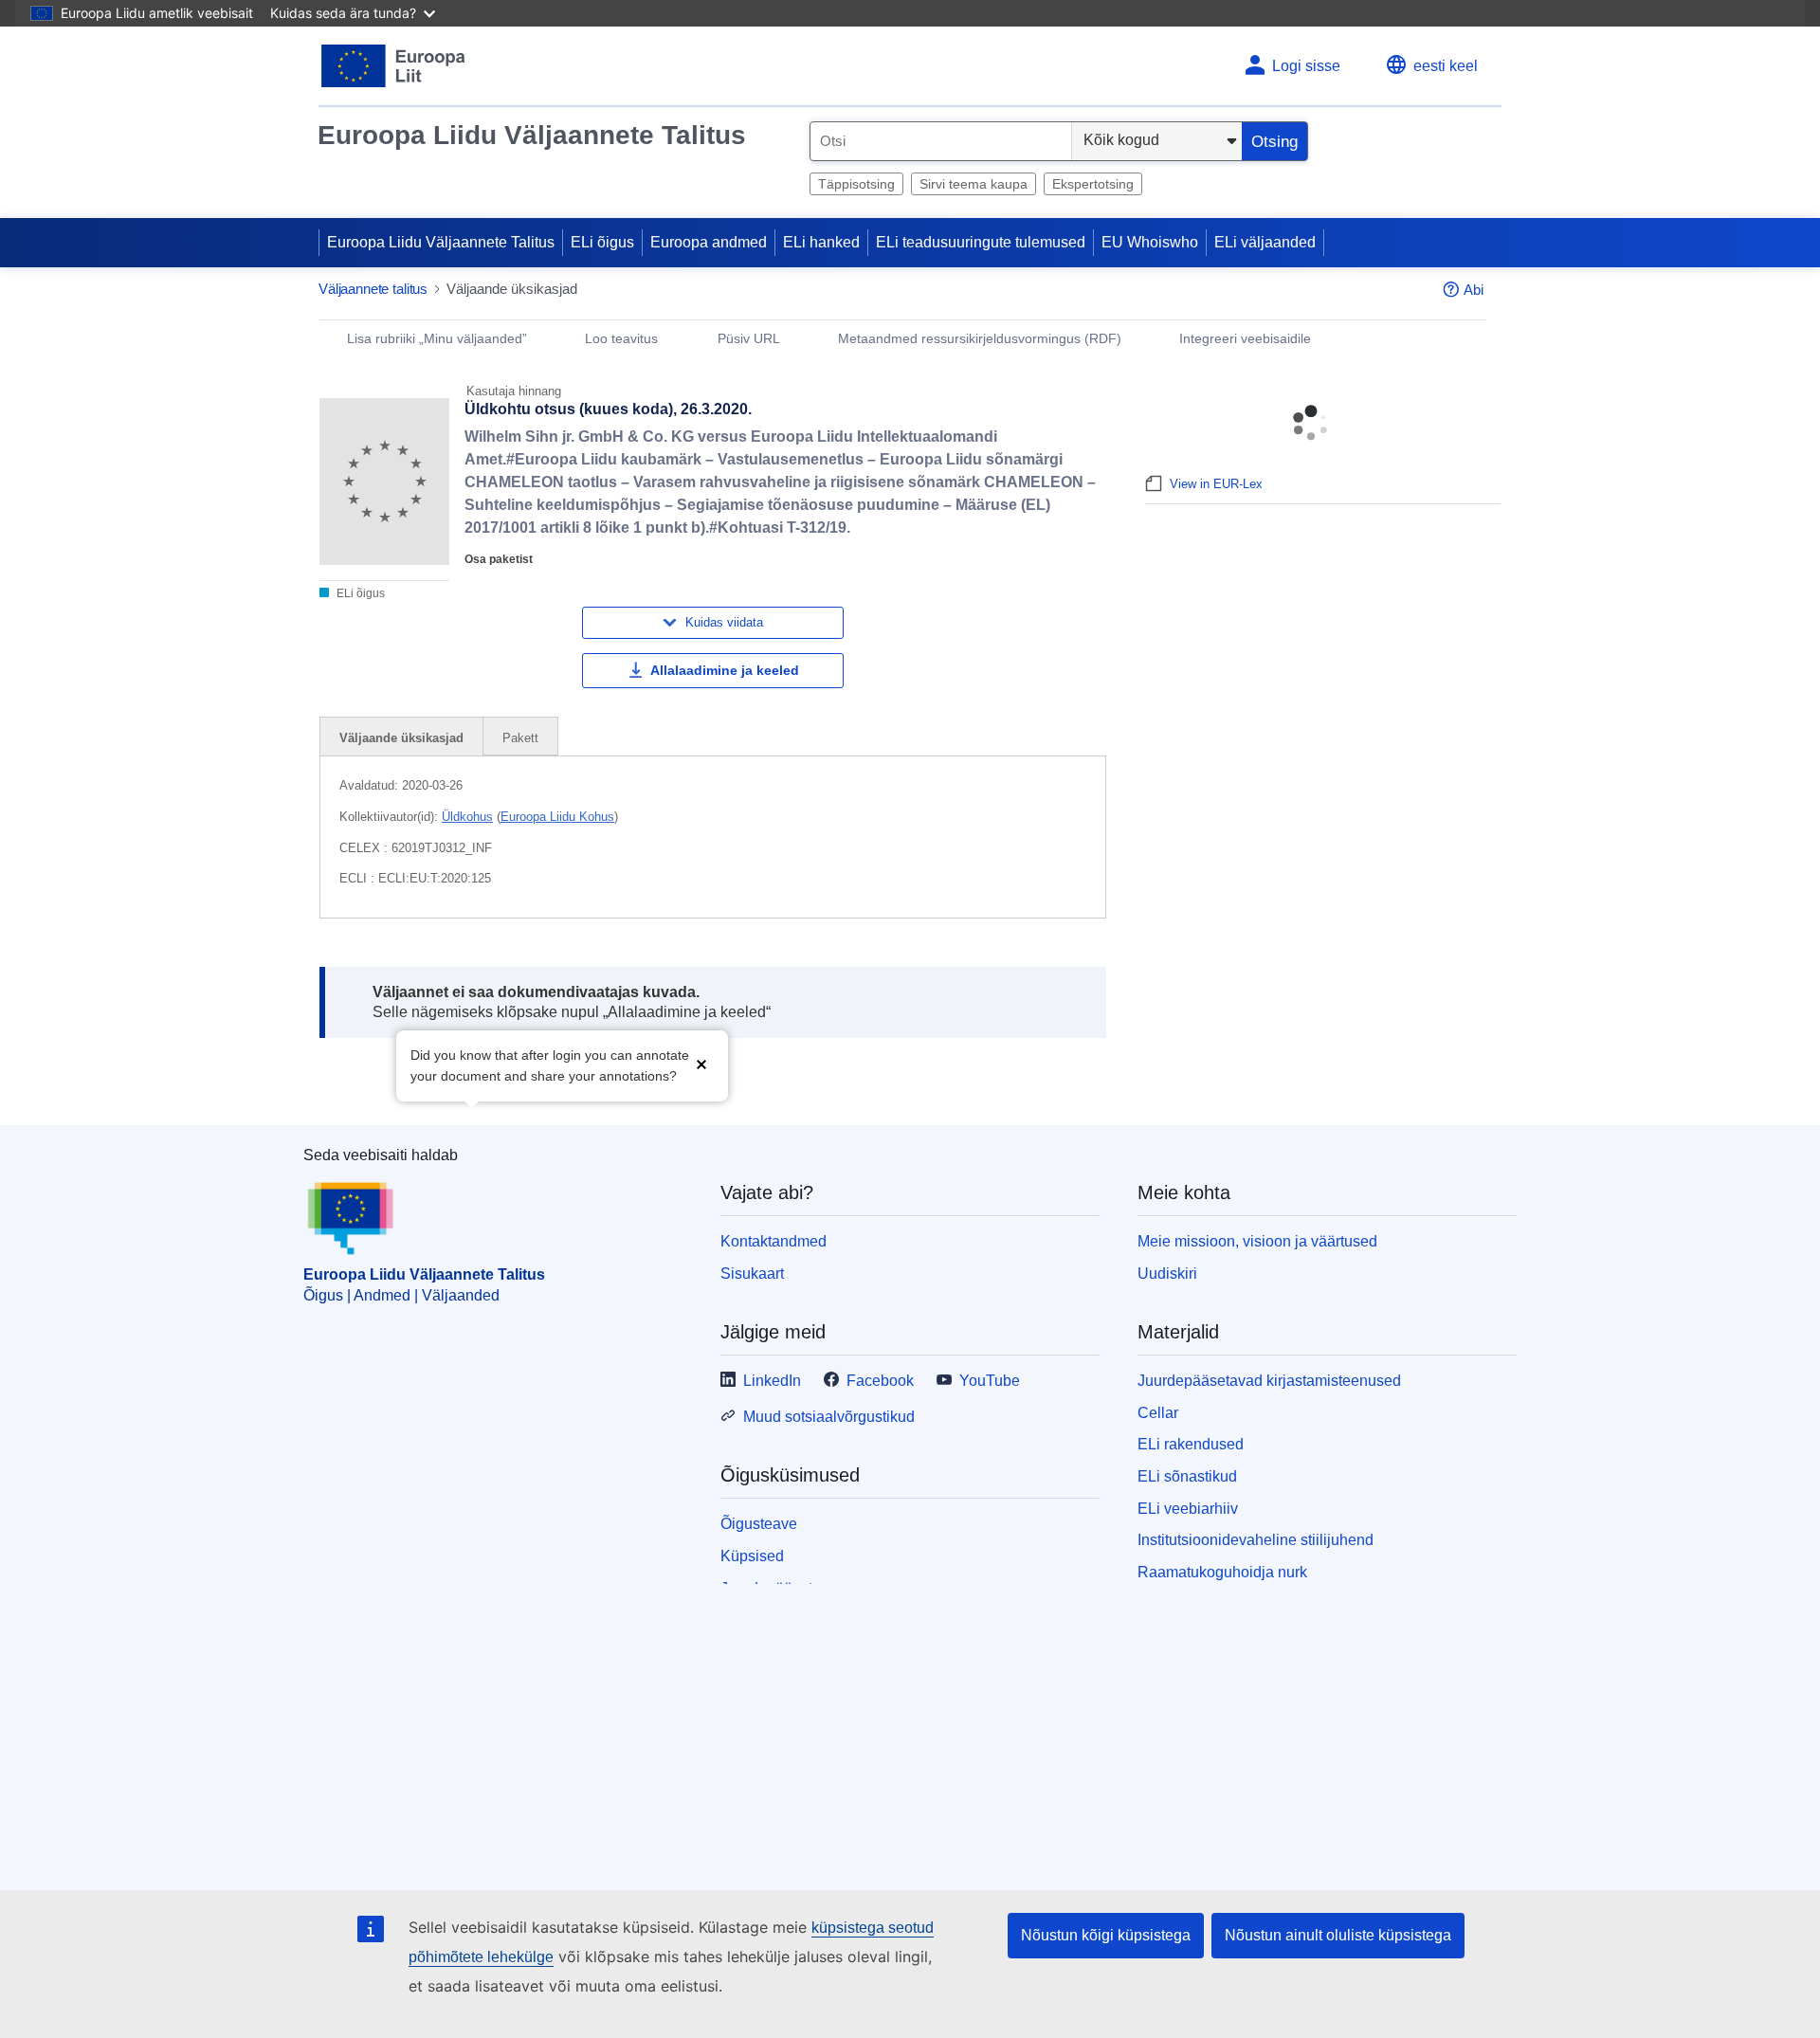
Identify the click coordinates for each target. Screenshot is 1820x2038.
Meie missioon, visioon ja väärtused (1257, 1241)
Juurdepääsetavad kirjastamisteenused (1269, 1381)
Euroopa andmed (709, 242)
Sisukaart (752, 1274)
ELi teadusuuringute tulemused (981, 242)
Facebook (880, 1381)
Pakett (520, 738)
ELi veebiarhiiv (1188, 1509)
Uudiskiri (1167, 1274)
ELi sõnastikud (1187, 1476)
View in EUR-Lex (1216, 484)
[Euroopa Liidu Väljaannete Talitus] (394, 66)
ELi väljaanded (1265, 242)
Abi (1474, 290)
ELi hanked (821, 242)
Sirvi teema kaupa (974, 184)
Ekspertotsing (1093, 184)
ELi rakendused (1191, 1444)
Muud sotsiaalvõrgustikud (829, 1417)
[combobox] (941, 141)
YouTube (990, 1381)
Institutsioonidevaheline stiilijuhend (1256, 1540)
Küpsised (752, 1556)
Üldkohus (467, 817)
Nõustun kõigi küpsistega (1106, 1935)
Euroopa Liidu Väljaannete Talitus (532, 135)
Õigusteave (759, 1524)
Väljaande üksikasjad (401, 738)
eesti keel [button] (1446, 66)
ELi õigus (602, 242)
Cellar (1158, 1413)
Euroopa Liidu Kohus (557, 817)
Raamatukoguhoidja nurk (1222, 1572)
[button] (701, 1064)
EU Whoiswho (1150, 242)
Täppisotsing (856, 184)
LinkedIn (772, 1381)
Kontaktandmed (773, 1241)
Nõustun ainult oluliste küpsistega (1338, 1935)
